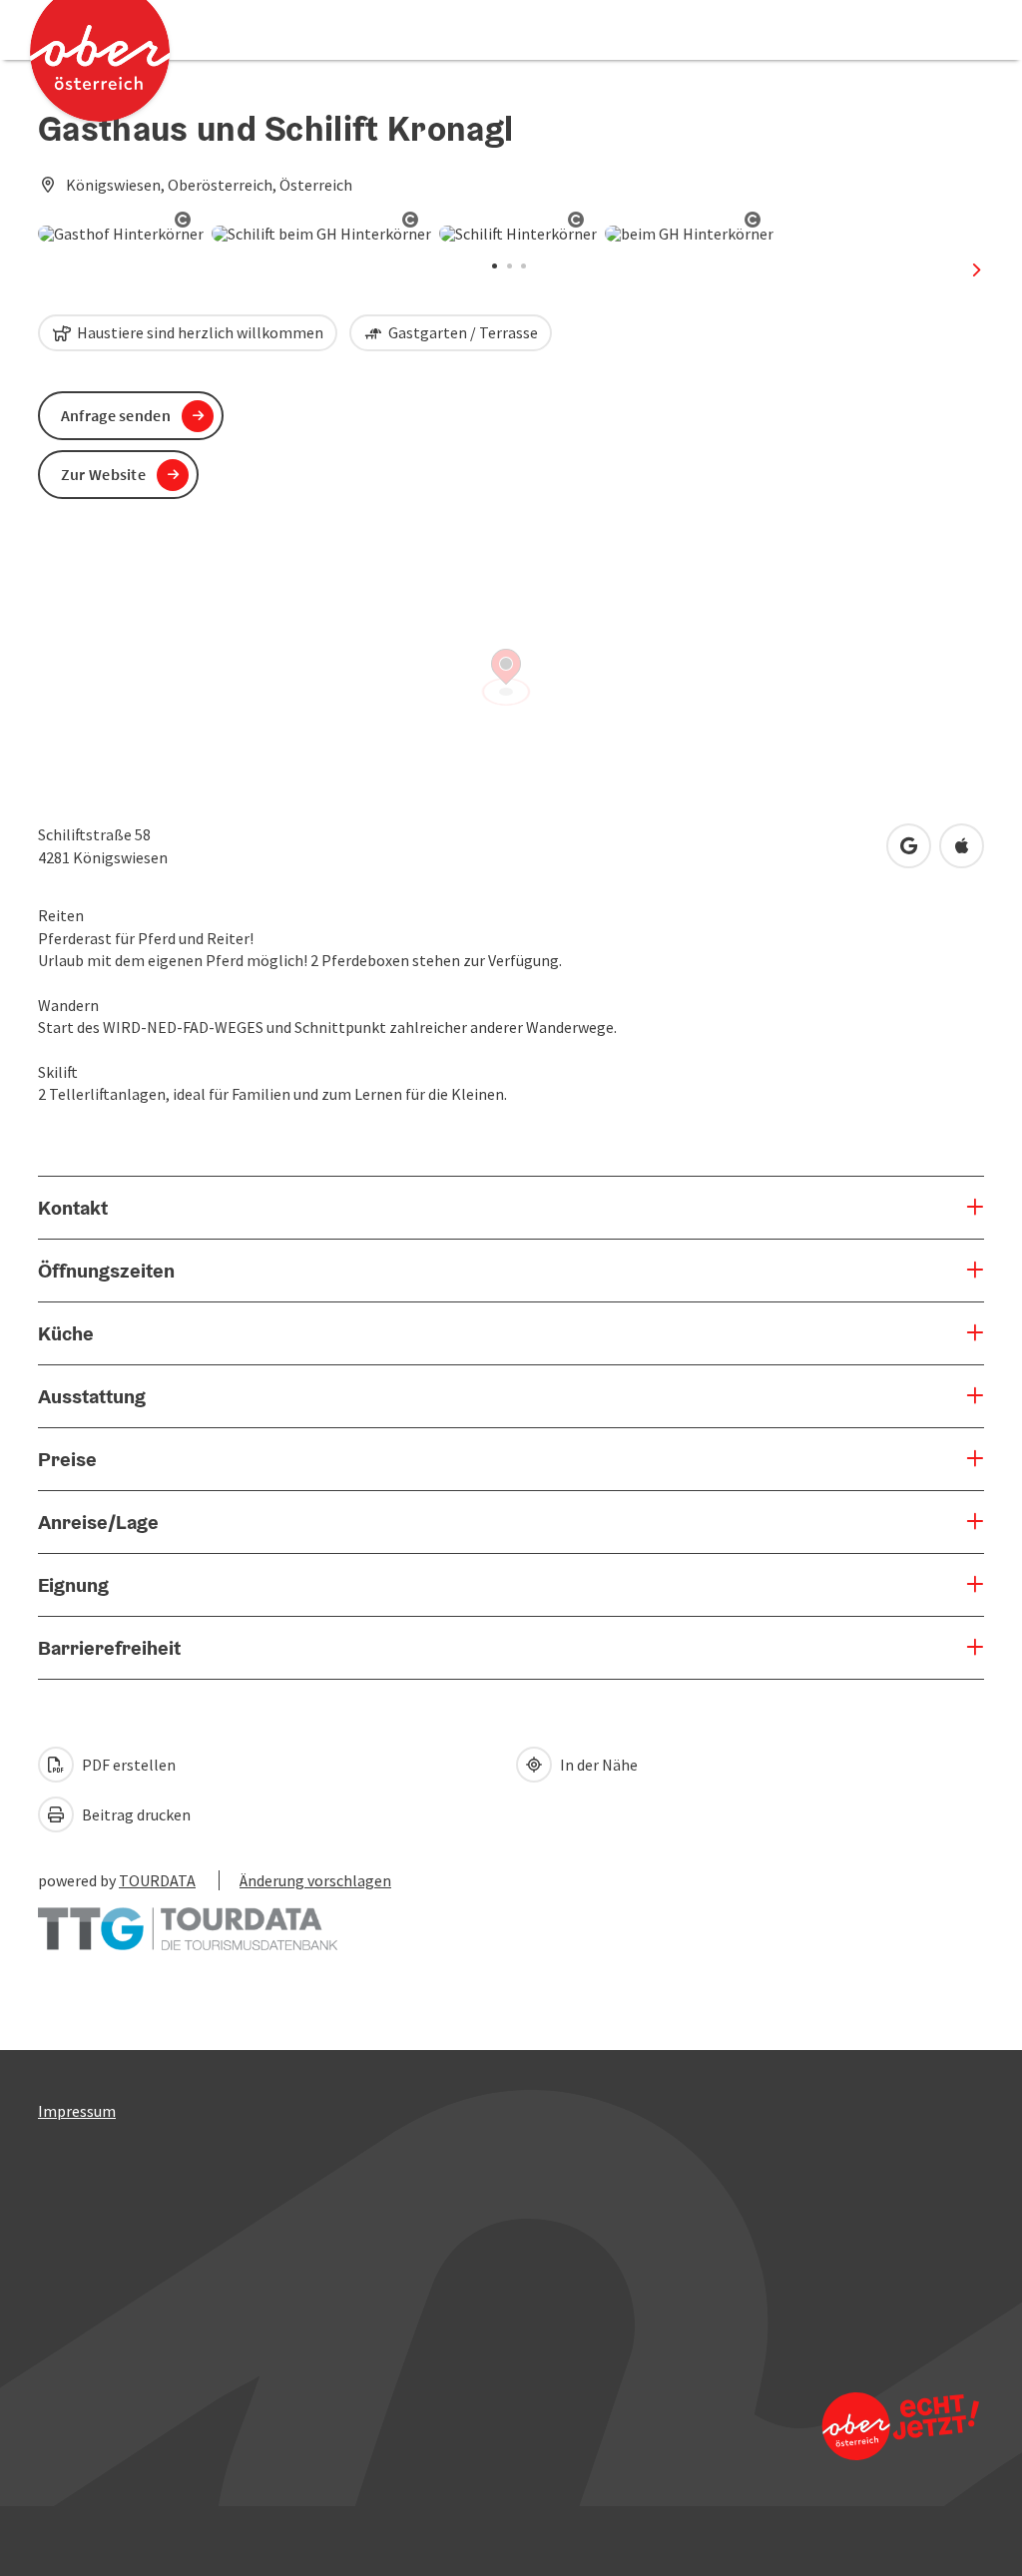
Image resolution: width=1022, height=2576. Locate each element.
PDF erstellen (127, 1765)
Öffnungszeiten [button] (106, 1271)
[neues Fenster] (188, 1919)
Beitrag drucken (135, 1814)
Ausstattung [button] (92, 1396)
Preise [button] (67, 1459)
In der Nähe (597, 1765)
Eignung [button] (73, 1585)
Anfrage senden (116, 415)
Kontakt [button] (73, 1208)
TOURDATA (157, 1880)
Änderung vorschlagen (315, 1880)
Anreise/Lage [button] (98, 1522)
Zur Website (103, 474)
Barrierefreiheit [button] (109, 1648)
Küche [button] (66, 1333)
